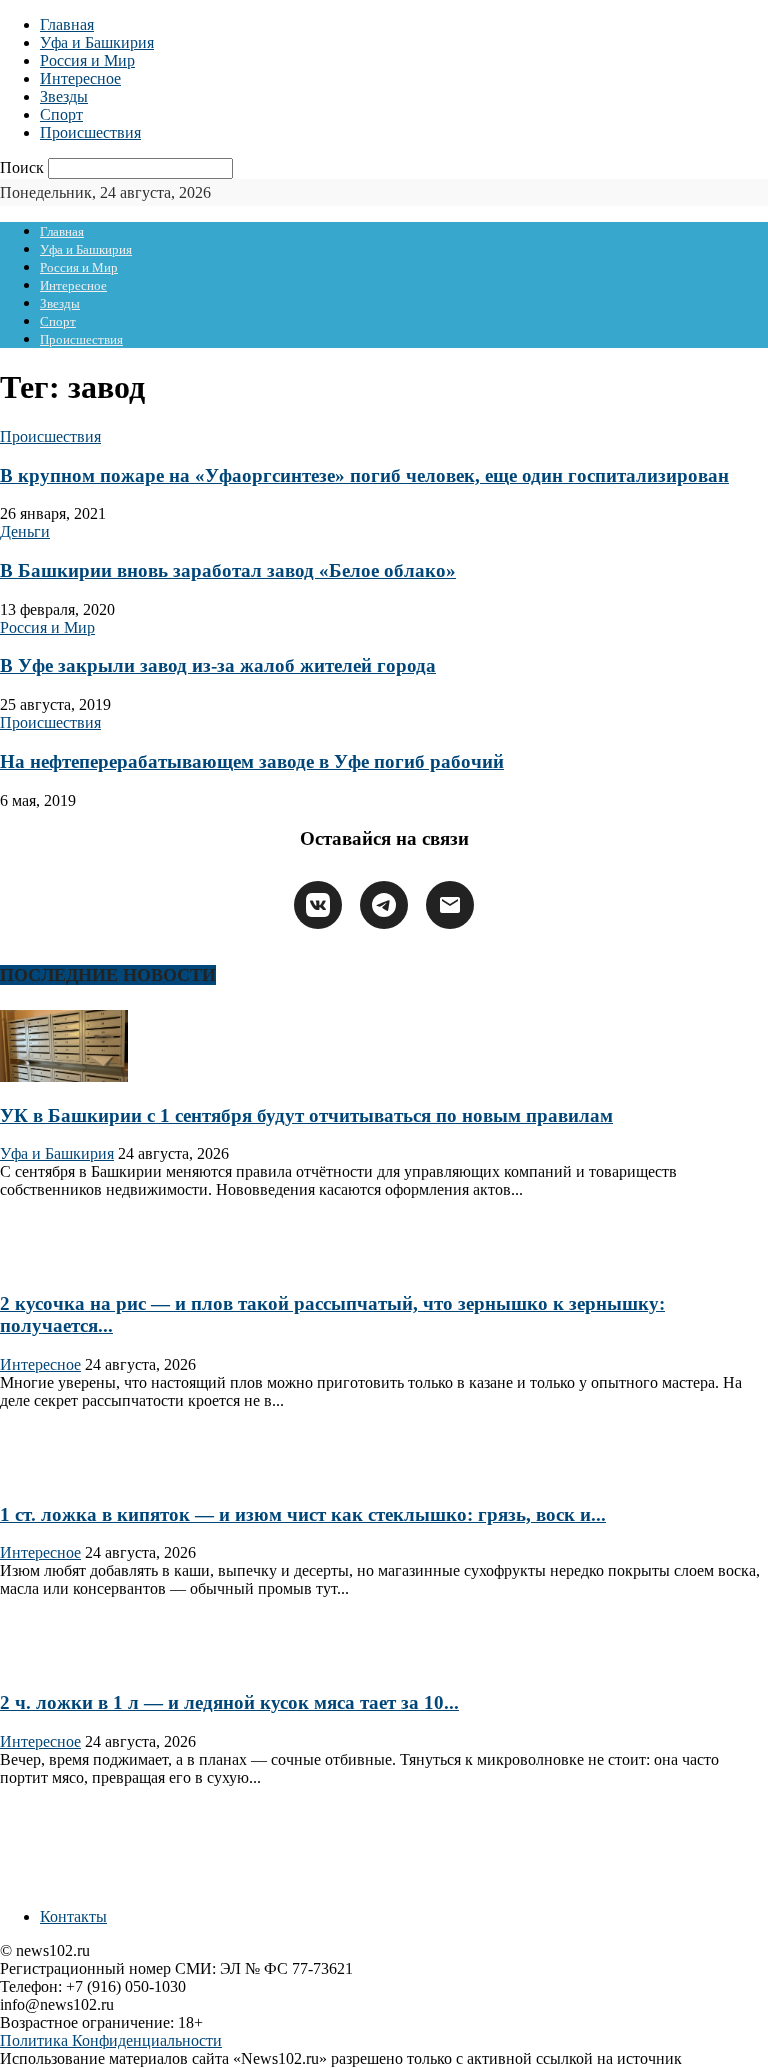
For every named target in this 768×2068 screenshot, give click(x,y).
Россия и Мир (87, 60)
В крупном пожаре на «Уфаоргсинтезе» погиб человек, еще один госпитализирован (364, 475)
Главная (67, 24)
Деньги (25, 531)
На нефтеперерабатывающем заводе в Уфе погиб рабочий (252, 761)
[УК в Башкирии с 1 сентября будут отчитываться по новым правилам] (64, 1076)
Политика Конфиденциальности (111, 2040)
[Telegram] (384, 905)
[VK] (318, 905)
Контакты (73, 1916)
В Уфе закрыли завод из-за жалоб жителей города (218, 665)
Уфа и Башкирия (97, 42)
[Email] (450, 905)
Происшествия (90, 132)
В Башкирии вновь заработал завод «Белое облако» (228, 570)
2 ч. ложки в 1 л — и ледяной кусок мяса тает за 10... (229, 1702)
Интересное (80, 78)
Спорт (61, 114)
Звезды (64, 96)
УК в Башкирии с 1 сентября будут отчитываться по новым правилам (306, 1115)
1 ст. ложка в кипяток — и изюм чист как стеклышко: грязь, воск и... (303, 1514)
